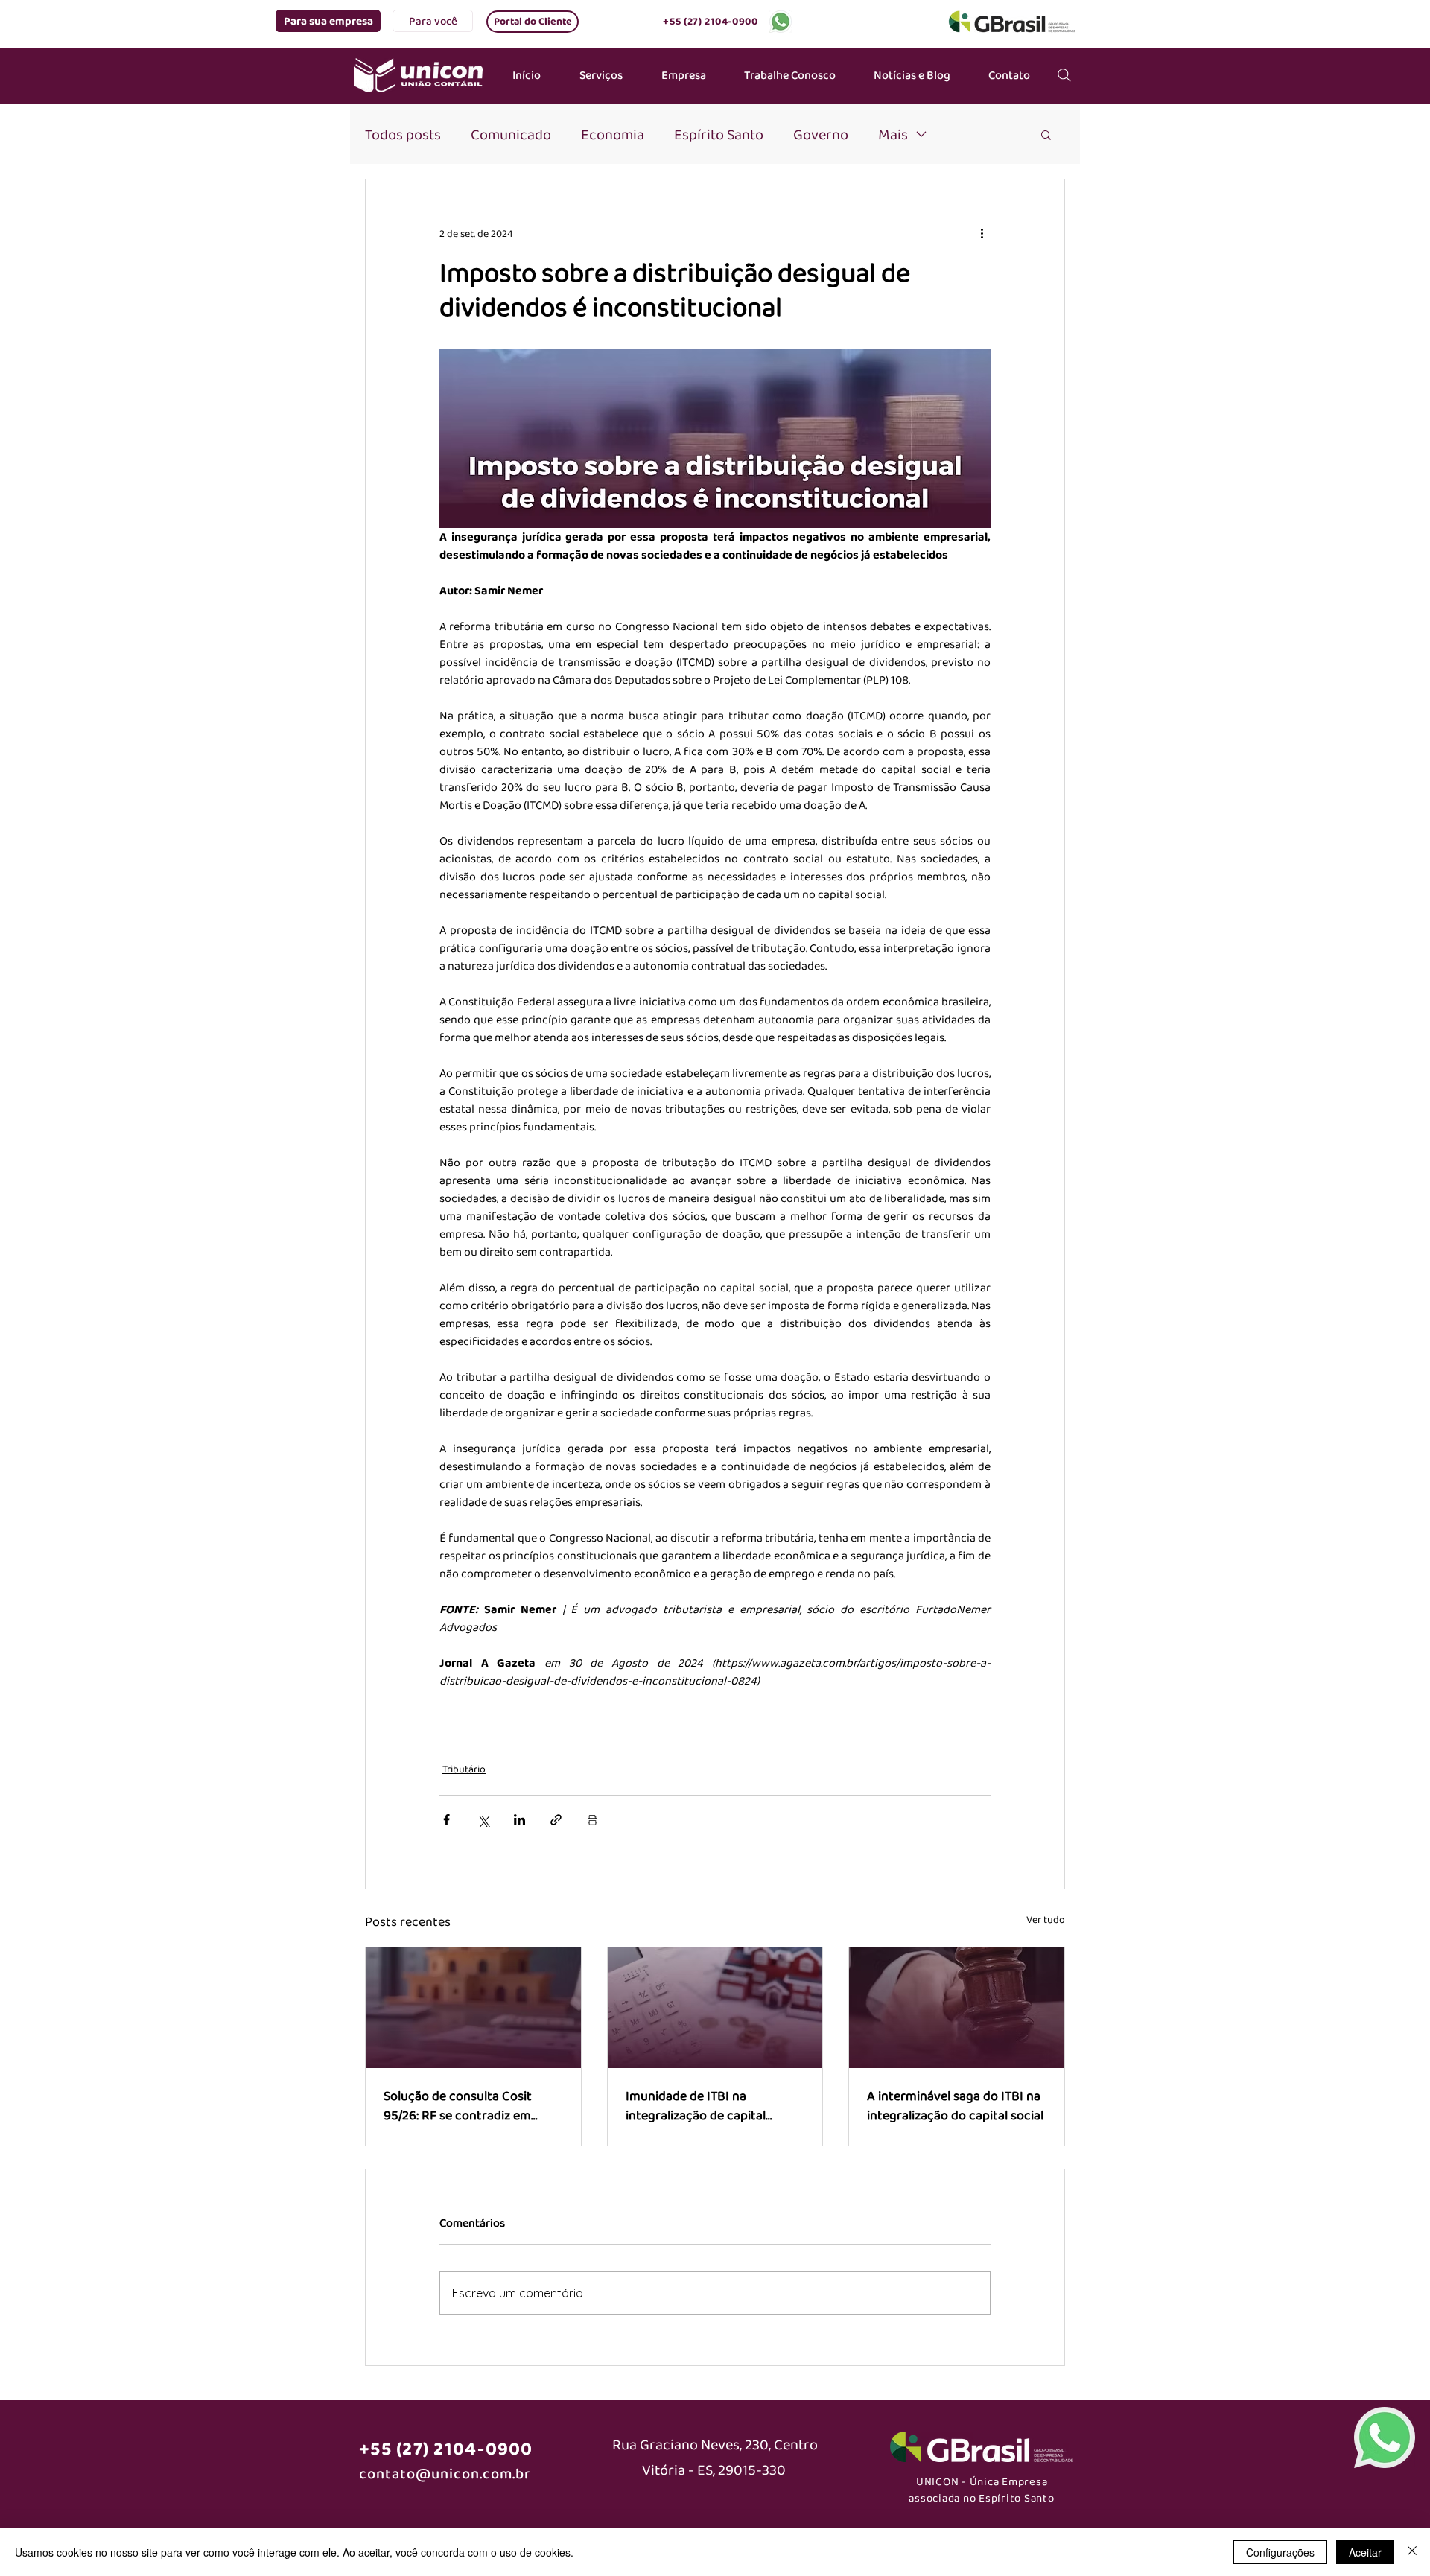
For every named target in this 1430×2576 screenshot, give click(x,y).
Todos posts (403, 134)
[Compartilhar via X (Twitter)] (483, 1820)
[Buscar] (1064, 75)
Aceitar (1365, 2552)
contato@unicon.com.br (445, 2473)
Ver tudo (1046, 1919)
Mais (893, 134)
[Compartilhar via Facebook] (447, 1820)
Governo (821, 134)
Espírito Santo (719, 134)
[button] (328, 21)
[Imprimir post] (592, 1820)
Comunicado (511, 134)
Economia (613, 134)
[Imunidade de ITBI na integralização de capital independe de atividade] (715, 2008)
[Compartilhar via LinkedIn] (519, 1820)
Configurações (1280, 2552)
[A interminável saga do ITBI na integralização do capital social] (957, 2008)
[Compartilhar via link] (556, 1820)
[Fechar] (1412, 2552)
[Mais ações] (982, 233)
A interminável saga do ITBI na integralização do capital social (955, 2105)
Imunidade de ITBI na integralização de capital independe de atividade (696, 2105)
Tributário (464, 1769)
